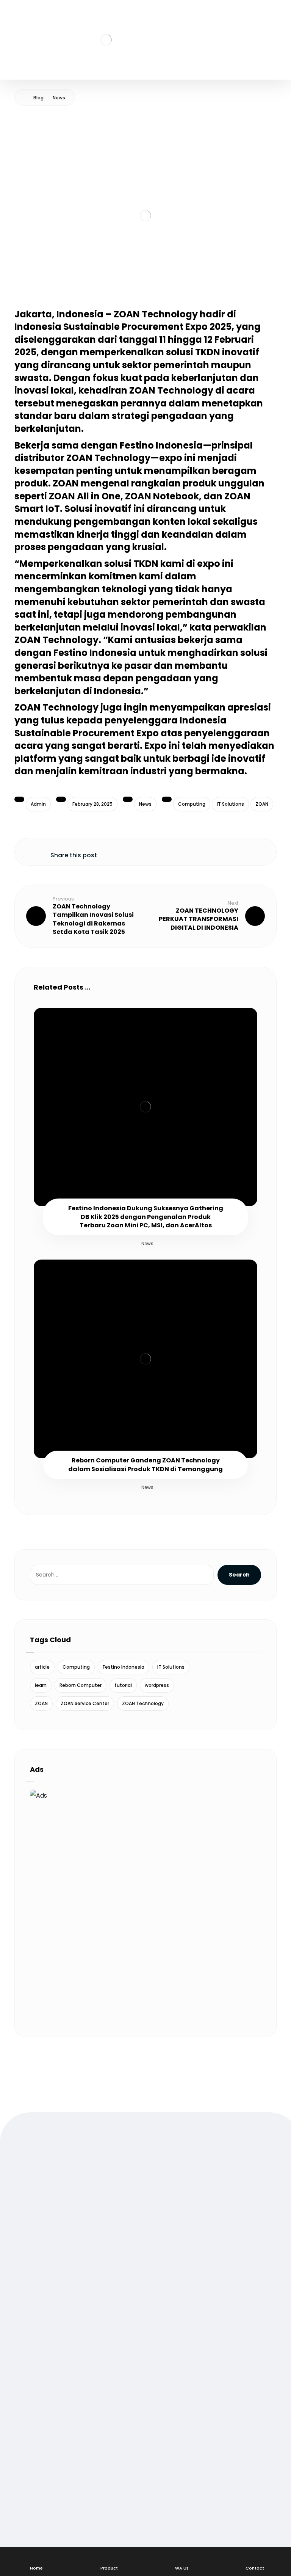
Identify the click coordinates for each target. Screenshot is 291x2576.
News (145, 804)
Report (37, 2434)
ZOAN (262, 804)
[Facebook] (34, 2227)
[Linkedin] (80, 2227)
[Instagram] (49, 2227)
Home (35, 2297)
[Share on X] (137, 850)
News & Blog (45, 2333)
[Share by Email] (213, 850)
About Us (40, 2309)
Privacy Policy (47, 2422)
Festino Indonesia (124, 1667)
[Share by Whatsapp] (175, 850)
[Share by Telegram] (194, 850)
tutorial (123, 1685)
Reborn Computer (81, 1685)
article (42, 1667)
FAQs (34, 2398)
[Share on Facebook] (118, 850)
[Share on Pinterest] (156, 850)
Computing (192, 804)
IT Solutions (230, 804)
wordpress (157, 1685)
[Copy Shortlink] (232, 850)
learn (41, 1685)
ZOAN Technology (143, 1703)
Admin (38, 804)
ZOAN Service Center (85, 1703)
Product (38, 2321)
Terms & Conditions (56, 2410)
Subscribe (52, 2521)
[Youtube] (64, 2227)
